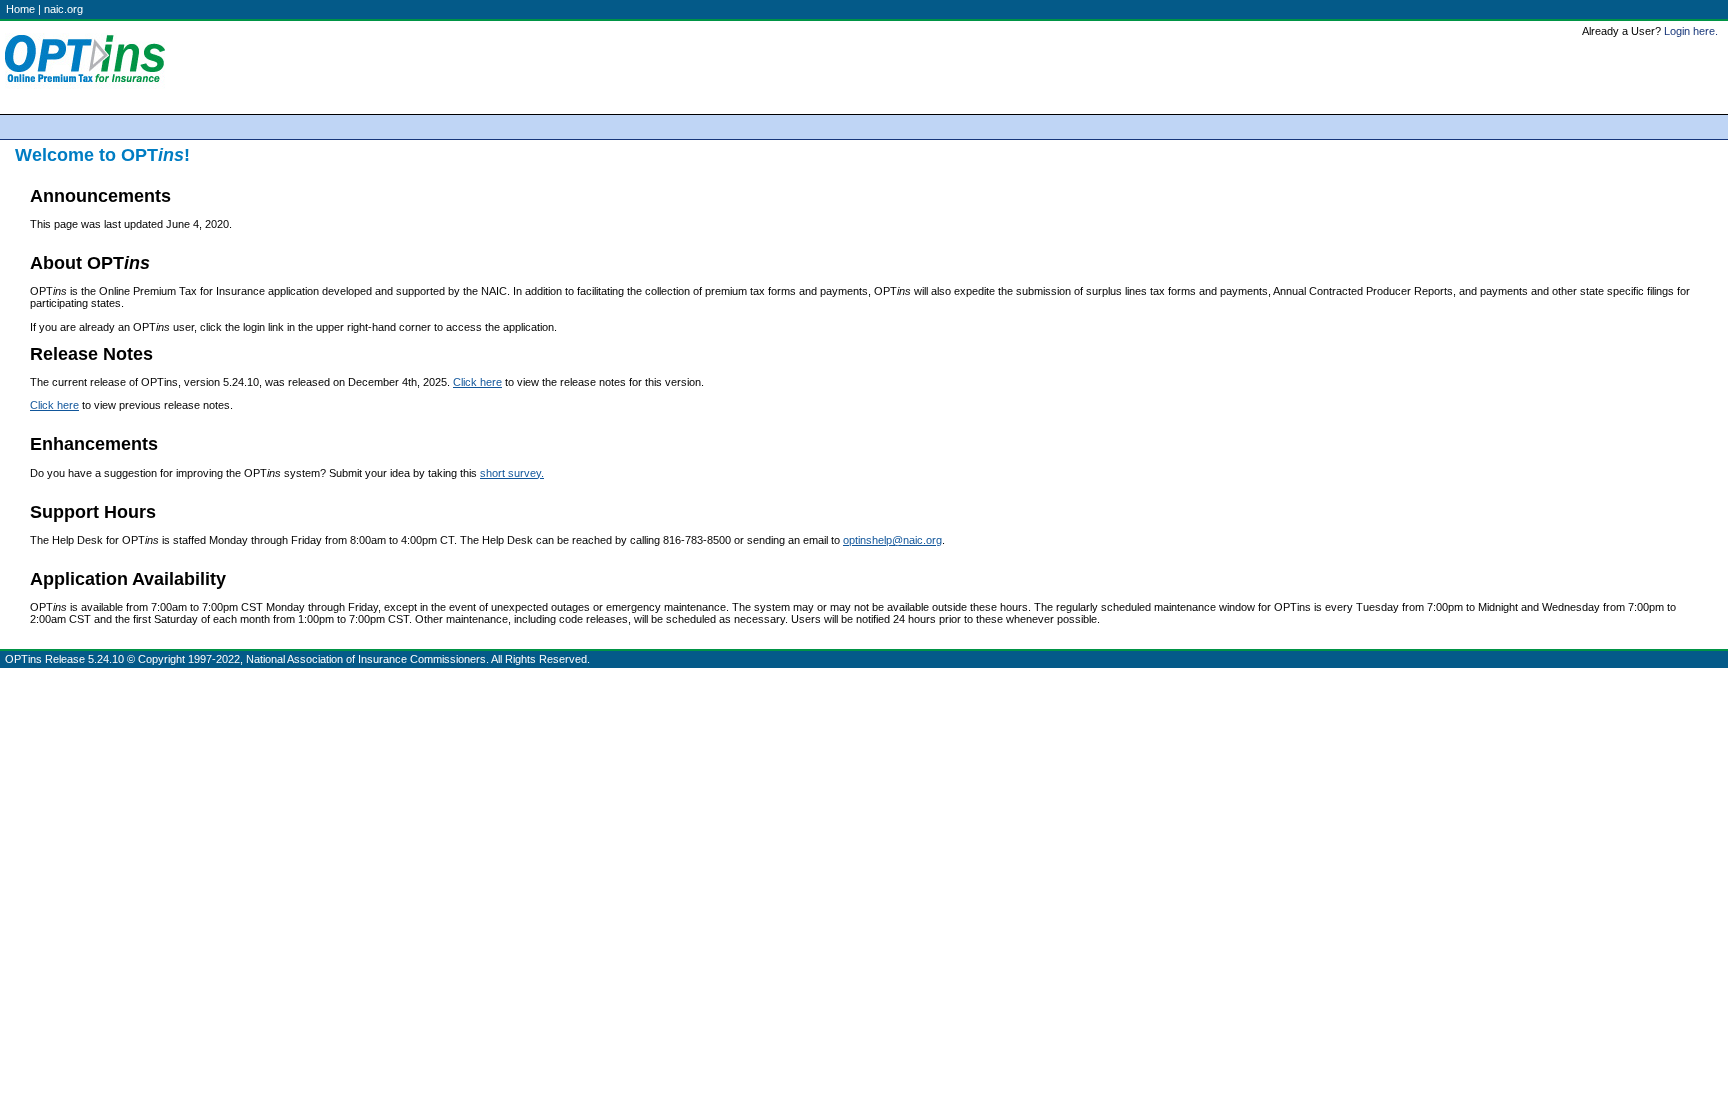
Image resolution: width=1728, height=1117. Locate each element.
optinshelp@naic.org (892, 540)
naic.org (63, 9)
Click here (477, 382)
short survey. (512, 473)
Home (20, 9)
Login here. (1691, 31)
